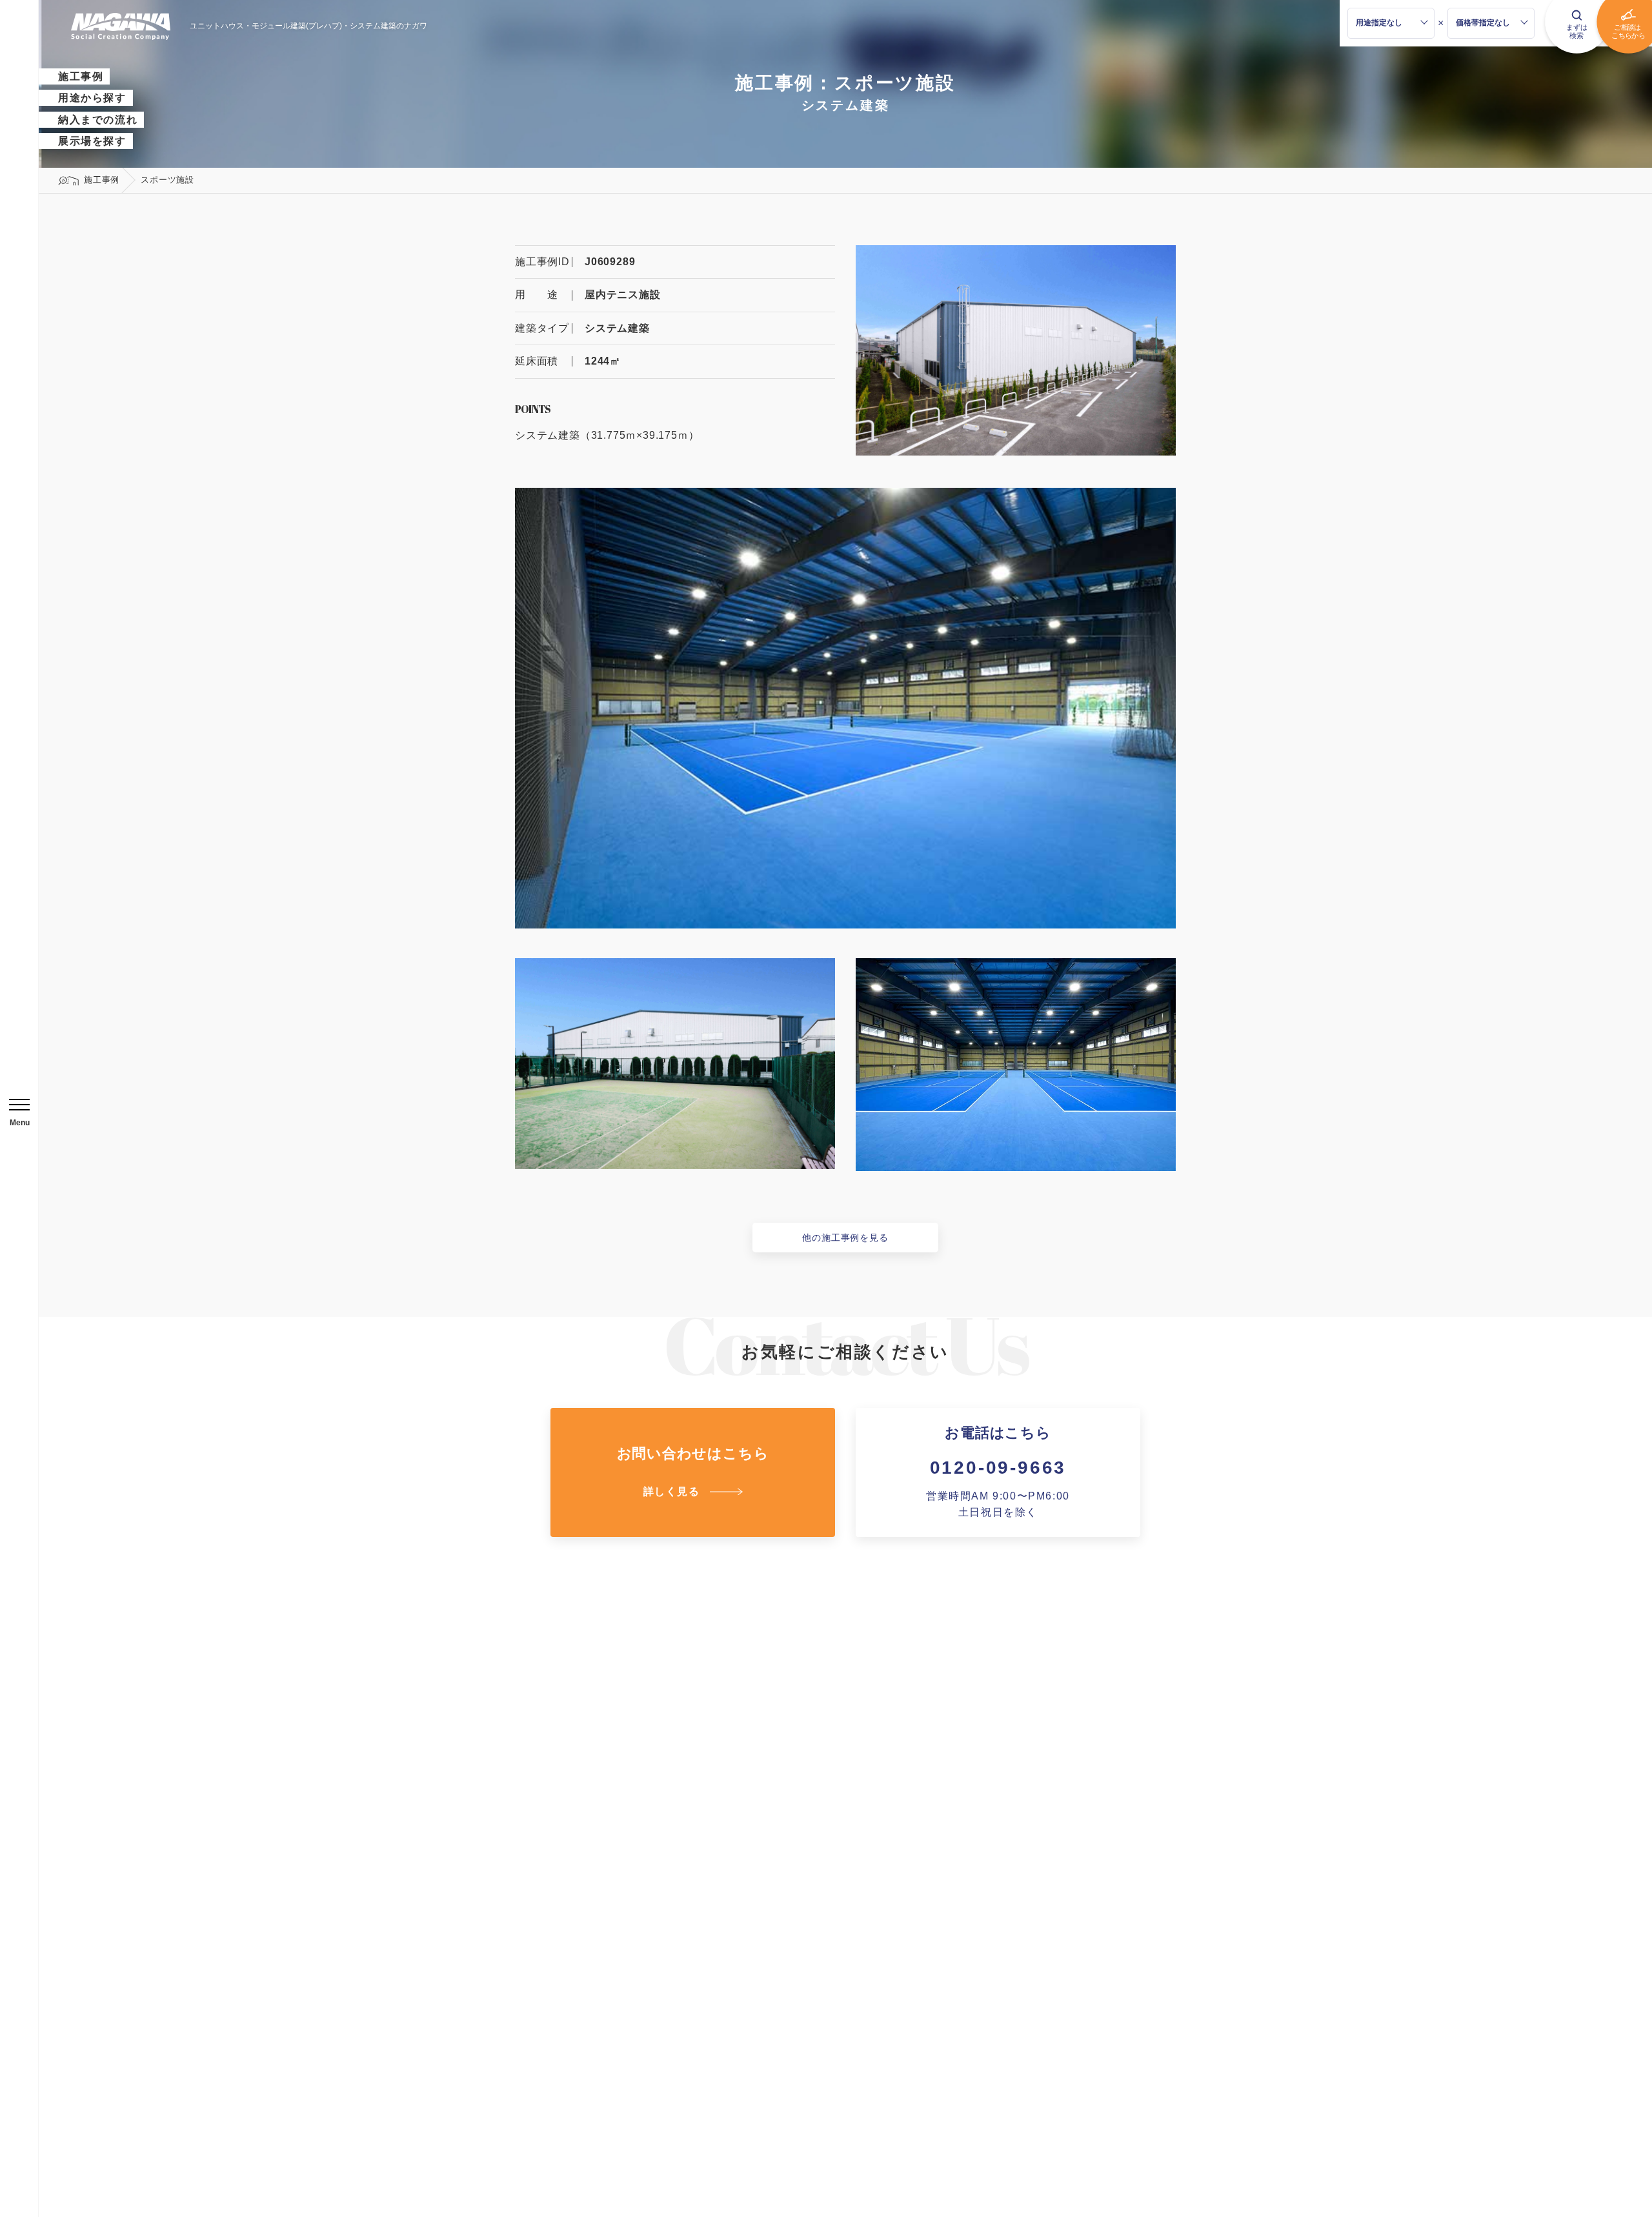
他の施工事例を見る (845, 1238)
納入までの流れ (98, 120)
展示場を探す (92, 141)
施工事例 (81, 76)
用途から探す (92, 98)
